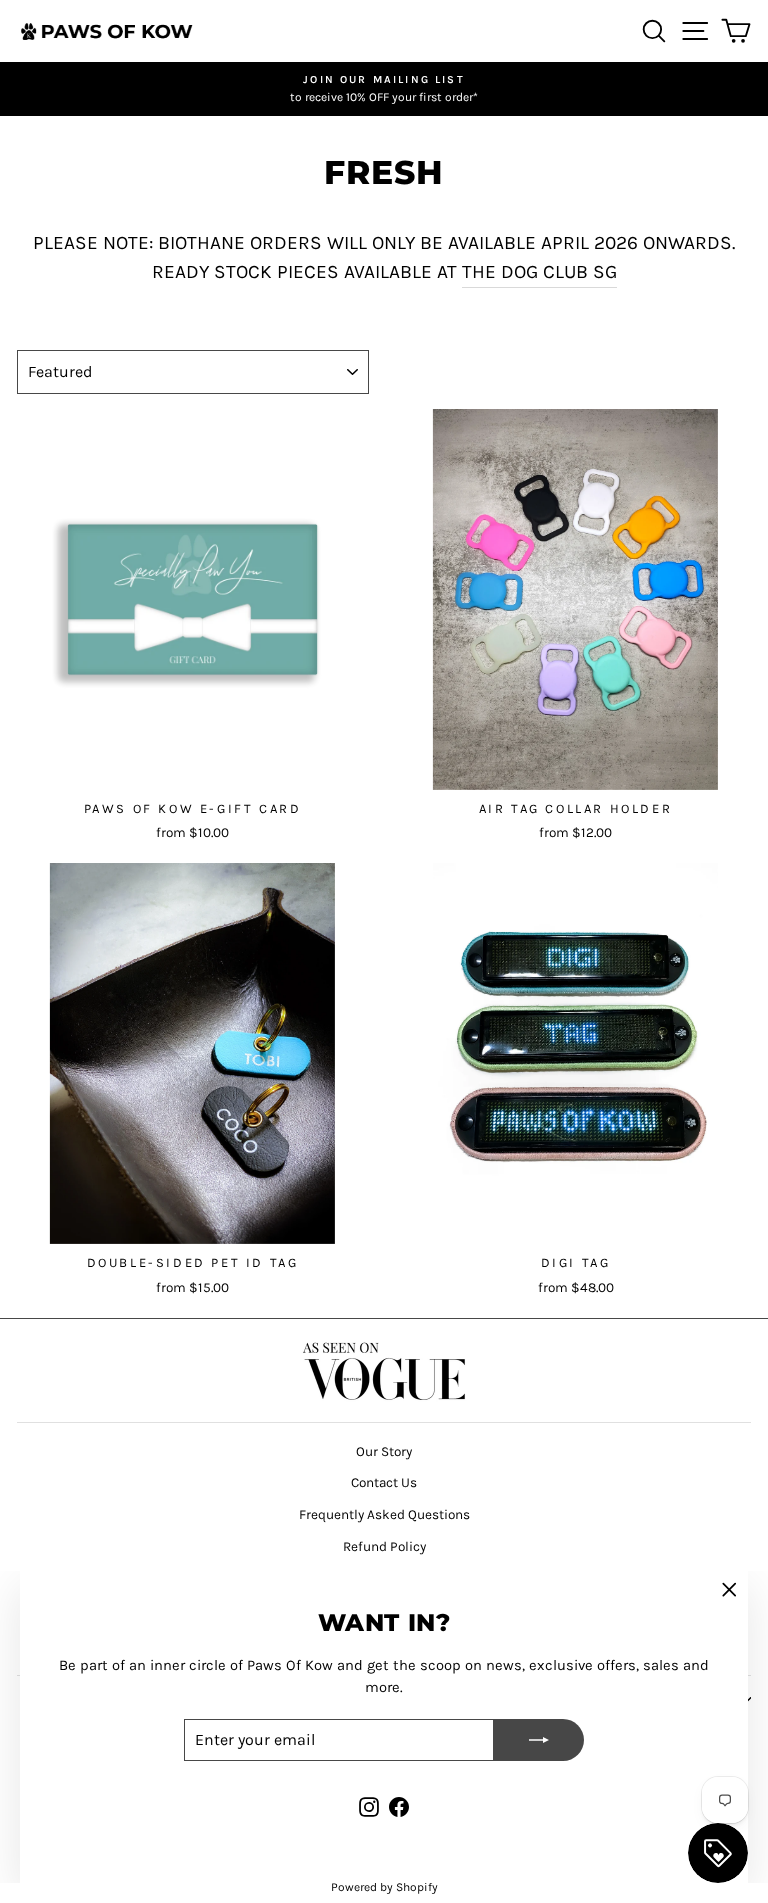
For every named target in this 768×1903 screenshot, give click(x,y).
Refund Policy (384, 1546)
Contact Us (384, 1482)
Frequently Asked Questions (384, 1514)
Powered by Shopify (384, 1887)
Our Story (384, 1451)
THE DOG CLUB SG (539, 271)
